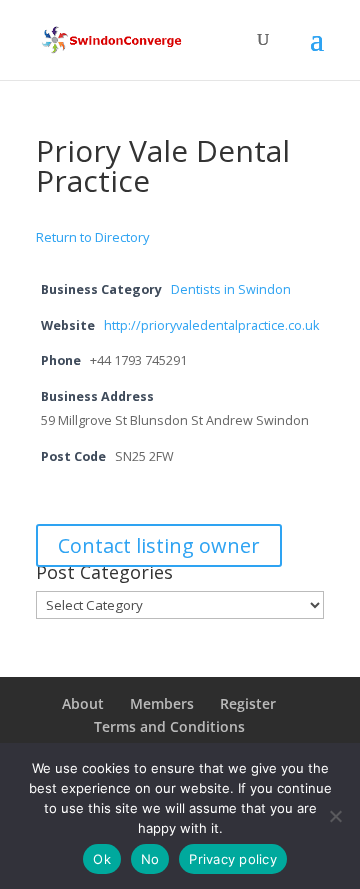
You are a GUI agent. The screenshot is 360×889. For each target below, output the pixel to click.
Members (162, 703)
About (83, 703)
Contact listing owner (159, 545)
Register (248, 703)
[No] (335, 816)
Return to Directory (93, 237)
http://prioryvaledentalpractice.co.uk (211, 325)
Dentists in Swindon (231, 289)
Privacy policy (233, 859)
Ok (102, 859)
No (150, 859)
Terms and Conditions (169, 726)
